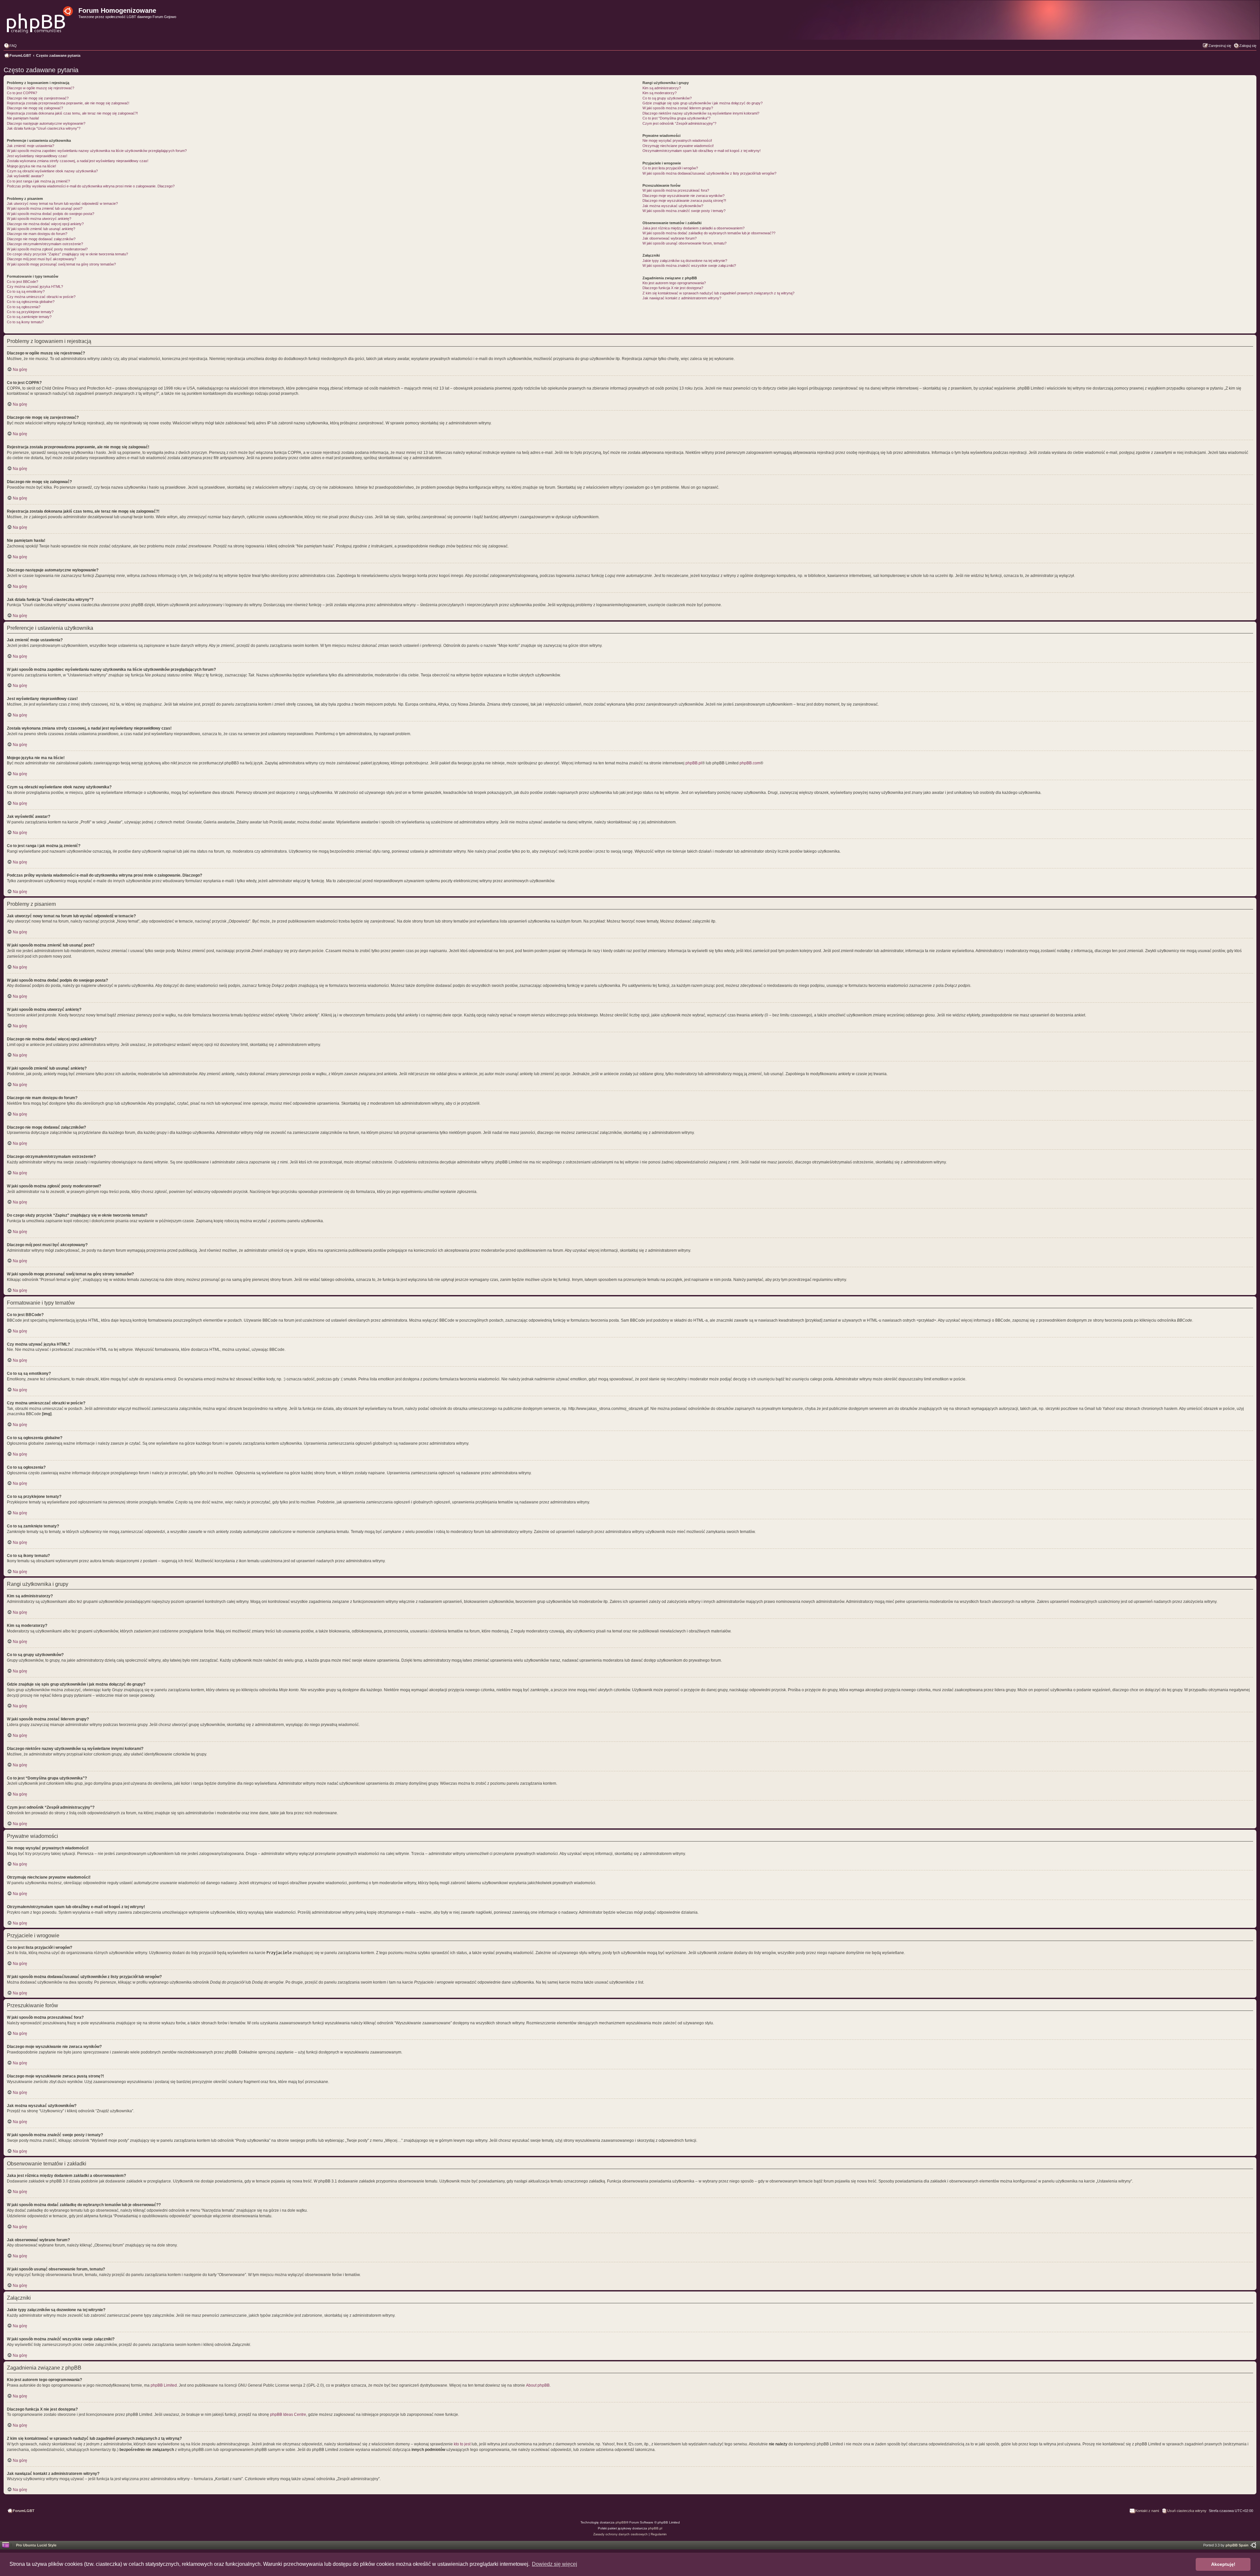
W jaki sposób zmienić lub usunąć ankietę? (41, 229)
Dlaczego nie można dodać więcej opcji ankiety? (45, 224)
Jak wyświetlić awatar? (25, 176)
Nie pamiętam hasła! (23, 118)
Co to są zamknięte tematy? (29, 317)
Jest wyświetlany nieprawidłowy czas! (37, 156)
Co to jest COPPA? (22, 93)
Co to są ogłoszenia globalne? (31, 302)
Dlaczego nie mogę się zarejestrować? (38, 98)
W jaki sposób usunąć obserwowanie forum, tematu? (684, 243)
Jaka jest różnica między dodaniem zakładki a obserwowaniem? (693, 228)
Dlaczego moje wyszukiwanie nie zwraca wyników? (683, 196)
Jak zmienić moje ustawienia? (31, 146)
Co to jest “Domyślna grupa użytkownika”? (676, 118)
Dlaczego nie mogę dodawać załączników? (41, 239)
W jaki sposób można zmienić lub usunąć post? (45, 208)
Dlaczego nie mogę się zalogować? (35, 108)
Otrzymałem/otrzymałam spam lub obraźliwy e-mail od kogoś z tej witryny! (702, 151)
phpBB (621, 2522)
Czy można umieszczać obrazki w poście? (41, 297)
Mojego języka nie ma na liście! (31, 166)
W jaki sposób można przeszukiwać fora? (676, 190)
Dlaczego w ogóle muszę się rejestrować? (41, 88)
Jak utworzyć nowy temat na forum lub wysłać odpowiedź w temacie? (62, 203)
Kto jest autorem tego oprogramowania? (674, 283)
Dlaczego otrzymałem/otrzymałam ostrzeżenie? (45, 244)
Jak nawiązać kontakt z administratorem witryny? (682, 298)
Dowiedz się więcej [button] (555, 2564)
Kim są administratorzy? (662, 88)
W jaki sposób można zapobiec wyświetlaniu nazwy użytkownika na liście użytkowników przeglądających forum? (97, 151)
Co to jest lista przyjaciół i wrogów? (670, 168)
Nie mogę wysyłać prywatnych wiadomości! (677, 140)
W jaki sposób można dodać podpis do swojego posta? (51, 214)
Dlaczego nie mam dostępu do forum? (37, 234)
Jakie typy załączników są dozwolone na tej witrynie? (685, 261)
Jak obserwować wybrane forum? (670, 238)
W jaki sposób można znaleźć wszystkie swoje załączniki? (689, 266)
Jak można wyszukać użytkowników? (673, 206)
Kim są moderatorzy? (660, 93)
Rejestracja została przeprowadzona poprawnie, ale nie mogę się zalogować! (68, 103)
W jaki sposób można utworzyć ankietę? (39, 219)
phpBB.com (750, 763)
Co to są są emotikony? (26, 291)
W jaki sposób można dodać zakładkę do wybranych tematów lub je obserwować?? (709, 233)
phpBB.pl (694, 763)
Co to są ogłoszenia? (24, 307)
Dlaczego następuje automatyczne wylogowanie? (46, 123)
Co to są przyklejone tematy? (30, 312)
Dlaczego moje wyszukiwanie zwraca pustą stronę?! (684, 201)
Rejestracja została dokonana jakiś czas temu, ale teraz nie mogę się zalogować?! (72, 113)
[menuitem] (10, 46)
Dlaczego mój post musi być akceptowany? (42, 259)
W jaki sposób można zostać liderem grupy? (678, 108)
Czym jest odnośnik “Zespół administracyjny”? (679, 123)
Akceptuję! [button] (1223, 2564)
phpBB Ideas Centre (288, 2415)
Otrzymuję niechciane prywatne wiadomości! (678, 146)
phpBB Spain (1237, 2545)
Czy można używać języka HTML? (35, 287)
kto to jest (462, 2444)
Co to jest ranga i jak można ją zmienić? (38, 181)
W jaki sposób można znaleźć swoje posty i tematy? (684, 211)
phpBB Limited (164, 2385)
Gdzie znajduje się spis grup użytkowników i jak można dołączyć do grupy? (703, 103)
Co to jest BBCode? (22, 282)
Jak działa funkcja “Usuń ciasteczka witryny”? (44, 128)
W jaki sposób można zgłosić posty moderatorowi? (47, 249)
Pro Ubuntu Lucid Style (36, 2545)
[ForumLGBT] (40, 18)
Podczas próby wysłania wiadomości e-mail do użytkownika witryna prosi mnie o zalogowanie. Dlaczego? (91, 186)
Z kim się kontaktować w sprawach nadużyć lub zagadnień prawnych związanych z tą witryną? (718, 293)
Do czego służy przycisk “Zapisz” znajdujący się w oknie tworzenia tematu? (67, 254)
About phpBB (538, 2385)
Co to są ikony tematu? (25, 322)
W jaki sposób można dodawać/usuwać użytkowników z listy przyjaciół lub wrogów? (709, 173)
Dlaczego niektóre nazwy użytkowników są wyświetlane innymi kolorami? (701, 113)
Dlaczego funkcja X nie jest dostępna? (673, 288)
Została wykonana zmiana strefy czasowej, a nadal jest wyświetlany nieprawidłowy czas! (78, 161)
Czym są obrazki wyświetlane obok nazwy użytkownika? (52, 171)
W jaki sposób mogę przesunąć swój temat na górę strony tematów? (61, 264)
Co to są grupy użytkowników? (667, 98)
